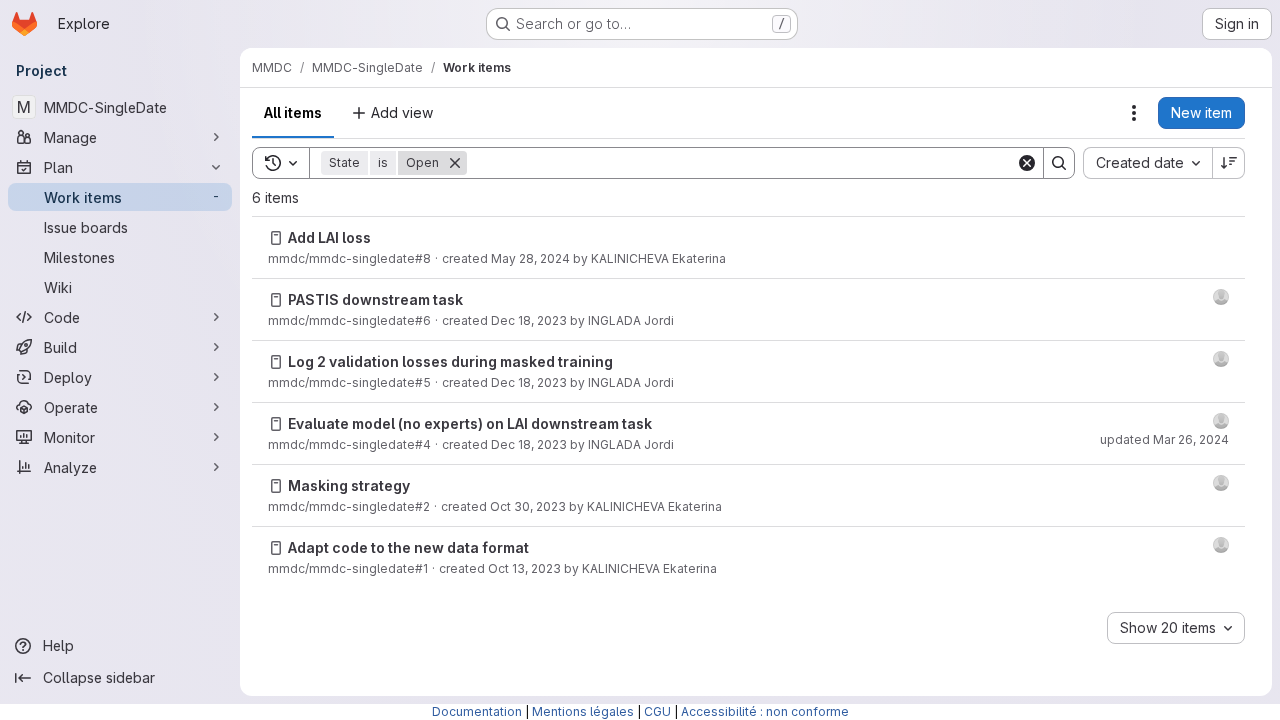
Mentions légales (583, 711)
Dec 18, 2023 (529, 320)
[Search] (1059, 163)
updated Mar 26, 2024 (1164, 439)
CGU (657, 711)
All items (293, 112)
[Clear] (1027, 163)
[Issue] (276, 238)
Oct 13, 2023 (524, 568)
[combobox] (1147, 163)
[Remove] (455, 163)
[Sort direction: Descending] (1229, 163)
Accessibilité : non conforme (765, 711)
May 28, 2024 (530, 258)
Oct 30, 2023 (528, 506)
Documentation (477, 711)
